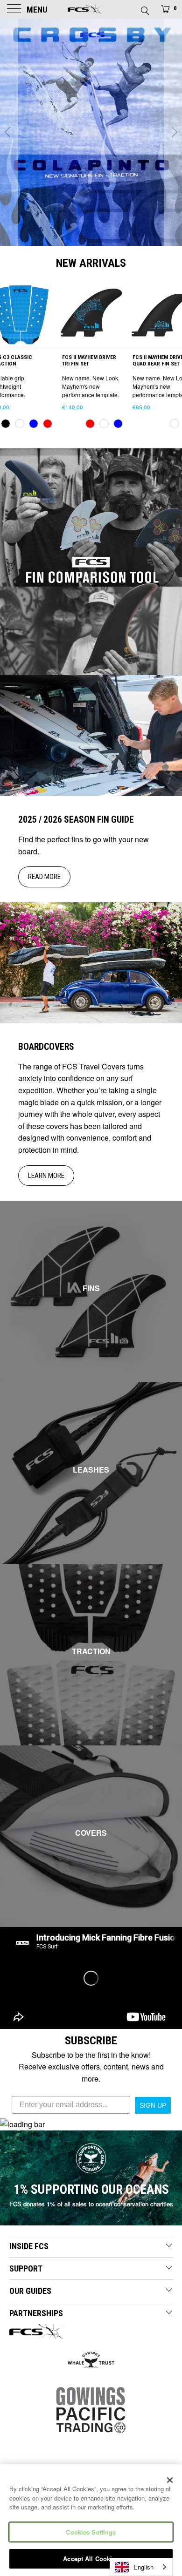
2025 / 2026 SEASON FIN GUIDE (76, 820)
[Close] (170, 2480)
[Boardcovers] (91, 963)
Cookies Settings (91, 2532)
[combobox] (141, 2567)
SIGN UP (153, 2105)
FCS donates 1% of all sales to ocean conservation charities (91, 2204)
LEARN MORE (46, 1176)
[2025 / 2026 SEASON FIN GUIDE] (91, 736)
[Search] (144, 8)
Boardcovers (46, 1047)
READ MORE (44, 877)
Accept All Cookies (91, 2559)
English (143, 2567)
